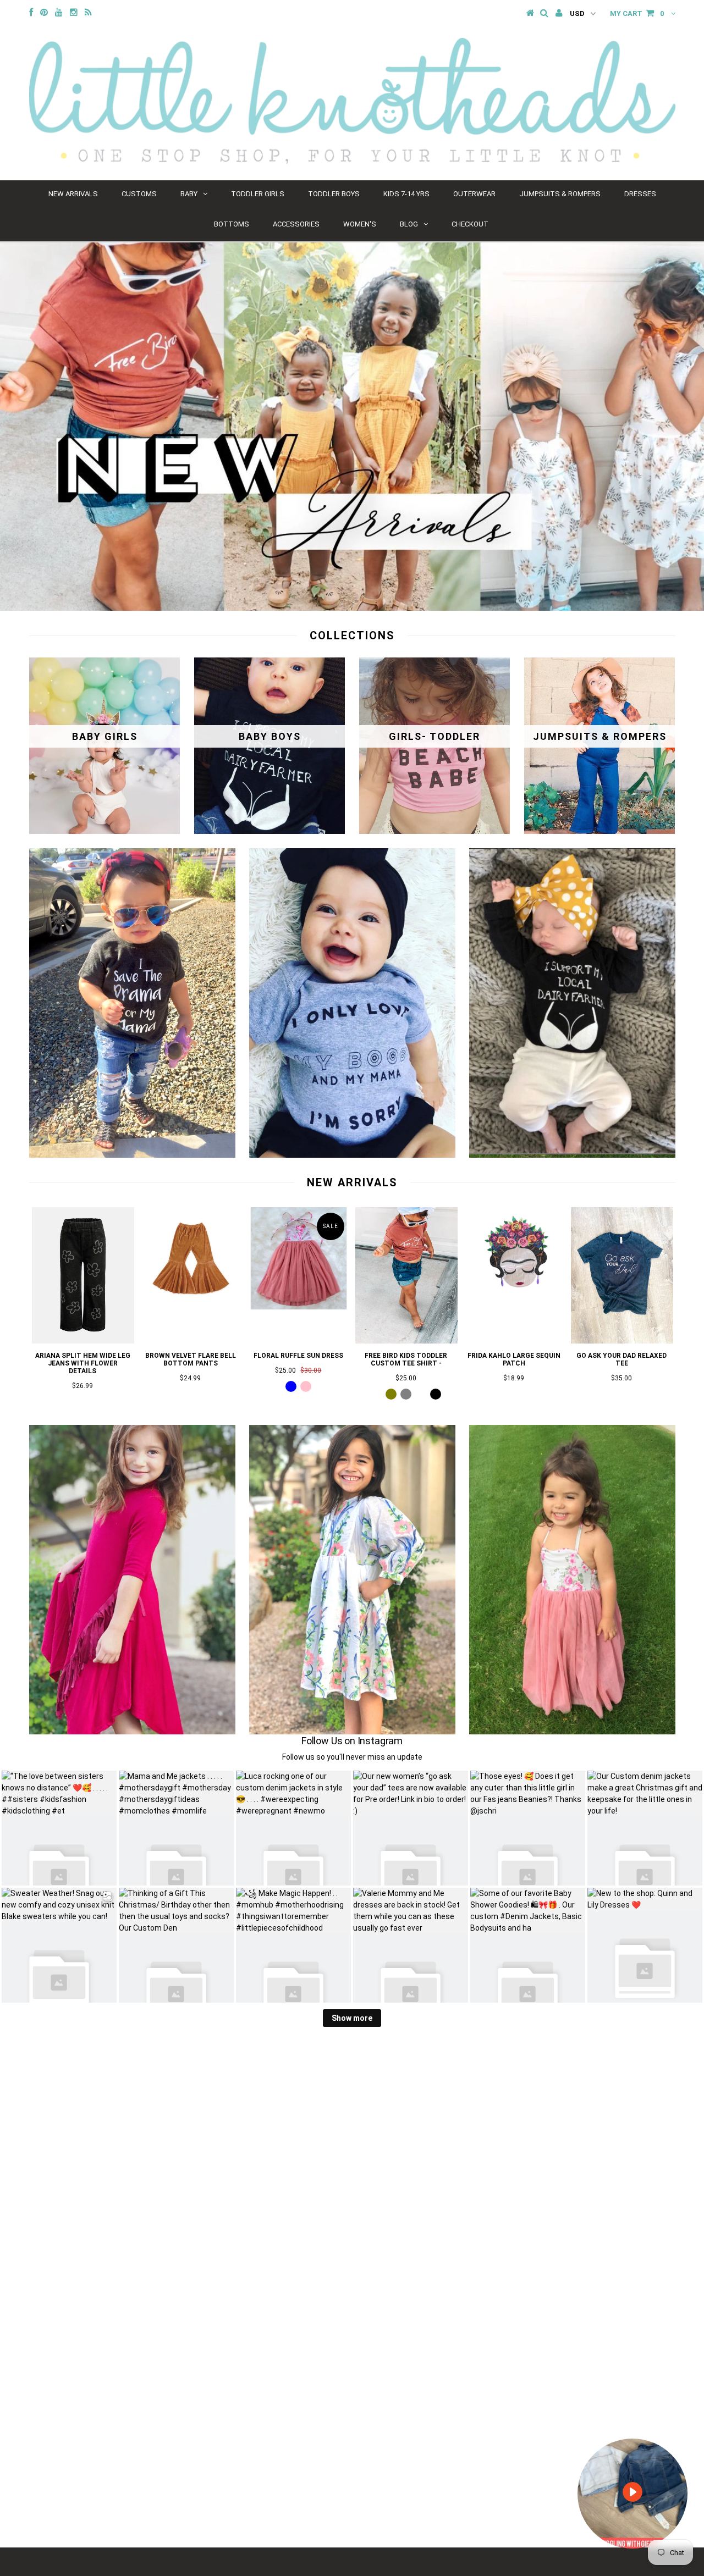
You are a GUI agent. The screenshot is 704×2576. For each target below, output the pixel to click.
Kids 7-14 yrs (406, 194)
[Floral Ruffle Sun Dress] (299, 1307)
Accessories (296, 224)
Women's (360, 224)
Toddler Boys (334, 194)
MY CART (637, 13)
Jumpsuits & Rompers (560, 194)
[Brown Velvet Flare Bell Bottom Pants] (191, 1307)
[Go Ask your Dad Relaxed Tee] (622, 1341)
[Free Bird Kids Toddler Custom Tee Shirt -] (406, 1341)
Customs (139, 194)
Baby (189, 194)
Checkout (470, 224)
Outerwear (474, 194)
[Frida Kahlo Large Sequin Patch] (514, 1307)
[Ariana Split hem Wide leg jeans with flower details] (83, 1341)
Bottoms (232, 224)
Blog (409, 224)
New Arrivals (73, 194)
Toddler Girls (258, 194)
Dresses (640, 194)
